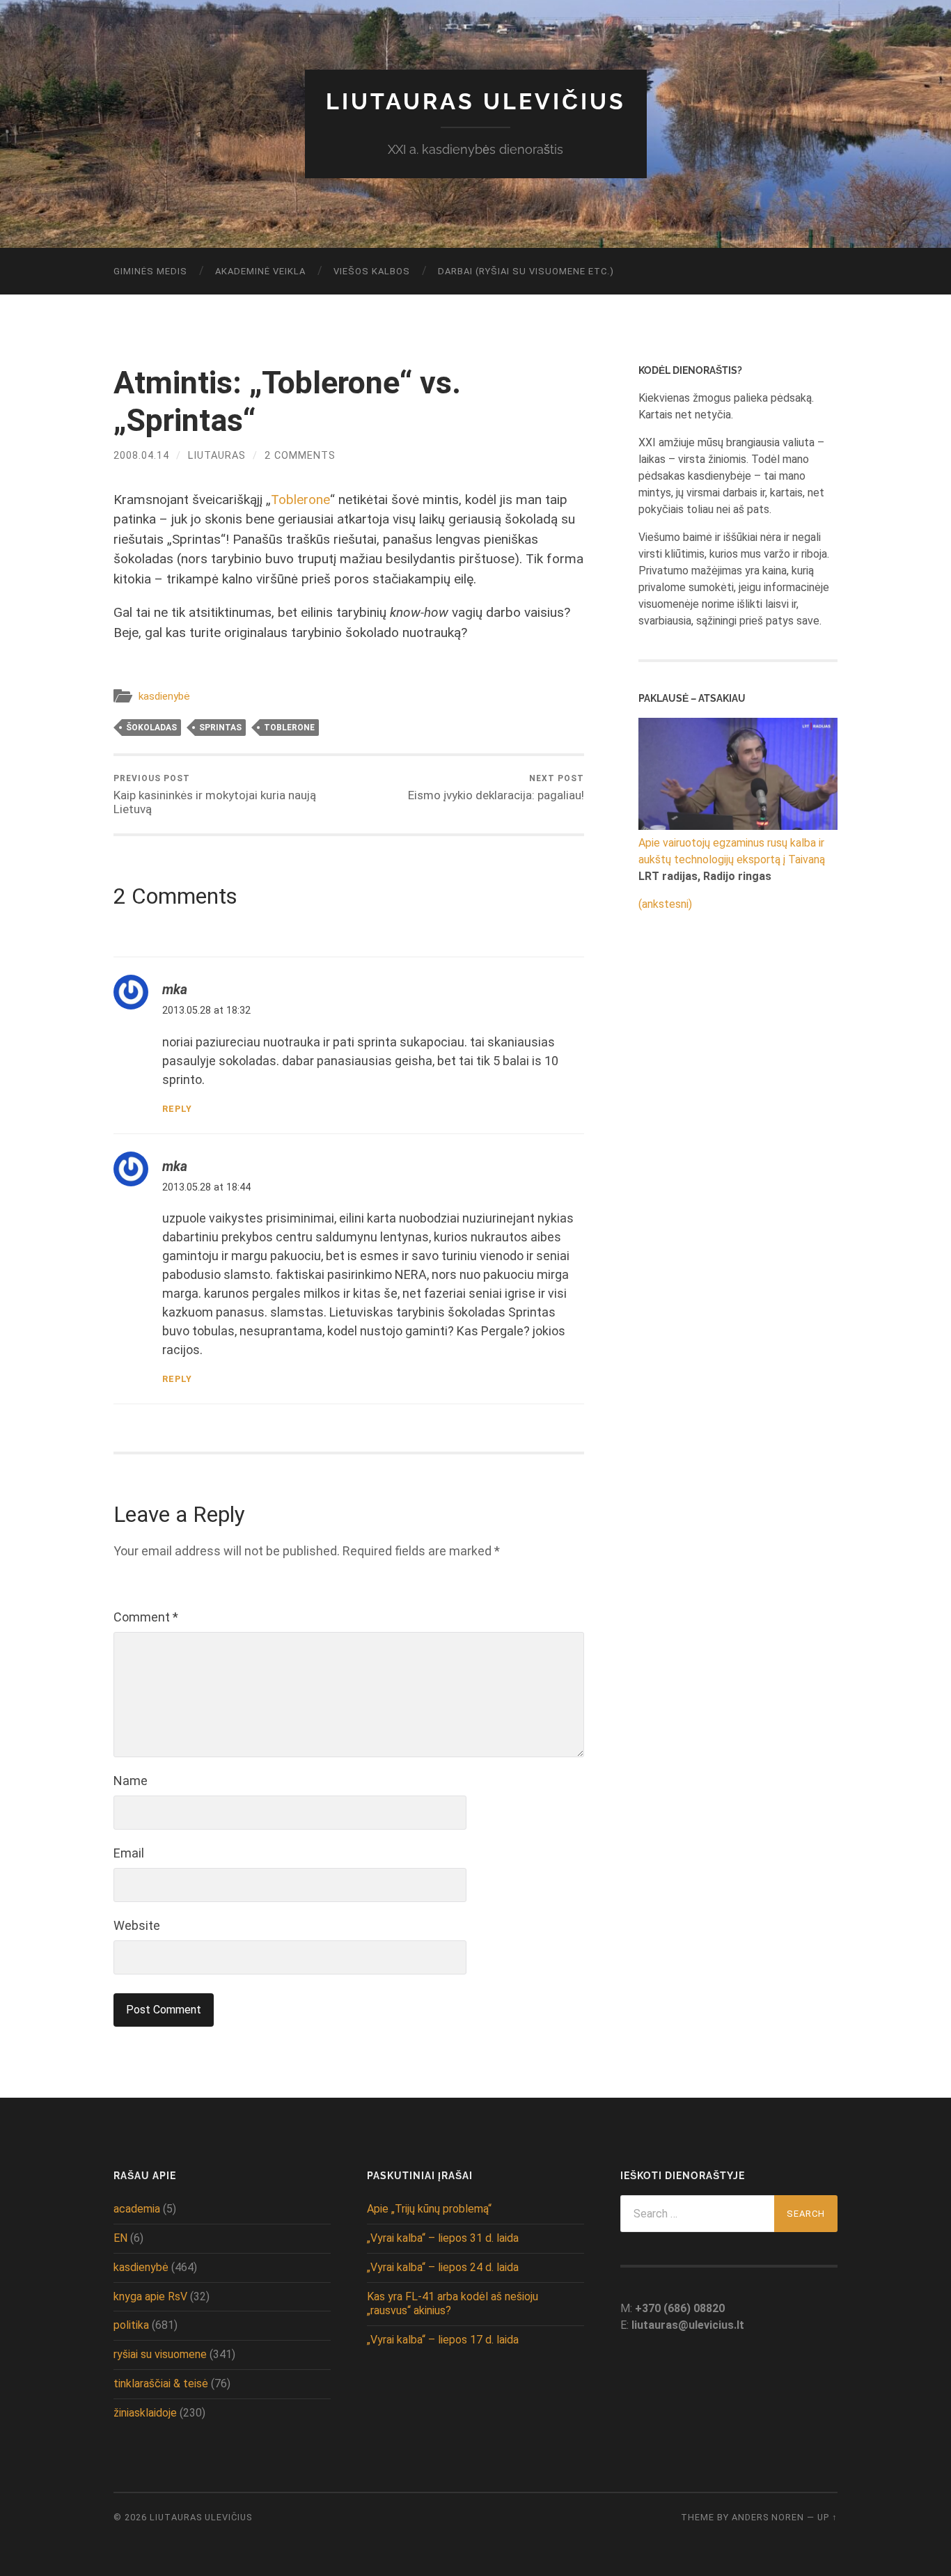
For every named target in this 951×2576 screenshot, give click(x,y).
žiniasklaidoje (145, 2413)
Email (129, 1853)
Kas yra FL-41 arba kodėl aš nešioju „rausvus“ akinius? (453, 2304)
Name (131, 1781)
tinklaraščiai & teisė (161, 2383)
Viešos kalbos (372, 271)
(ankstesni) (665, 904)
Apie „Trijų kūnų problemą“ (429, 2209)
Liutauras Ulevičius (476, 101)
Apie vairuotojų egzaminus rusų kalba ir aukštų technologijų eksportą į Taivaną (732, 851)
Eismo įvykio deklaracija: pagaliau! (496, 788)
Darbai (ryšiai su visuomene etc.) (526, 271)
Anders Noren (768, 2517)
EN (120, 2238)
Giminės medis (150, 271)
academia (137, 2209)
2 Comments (300, 456)
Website (137, 1925)
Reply (177, 1109)
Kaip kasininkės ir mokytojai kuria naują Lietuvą (215, 795)
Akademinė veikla (260, 271)
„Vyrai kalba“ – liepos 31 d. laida (443, 2238)
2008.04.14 (141, 456)
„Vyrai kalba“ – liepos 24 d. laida (443, 2267)
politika (131, 2325)
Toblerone (300, 500)
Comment (146, 1617)
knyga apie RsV (150, 2296)
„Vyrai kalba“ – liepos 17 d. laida (443, 2340)
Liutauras (217, 456)
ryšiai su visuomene (160, 2354)
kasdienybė (164, 696)
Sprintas (220, 728)
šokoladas (151, 728)
